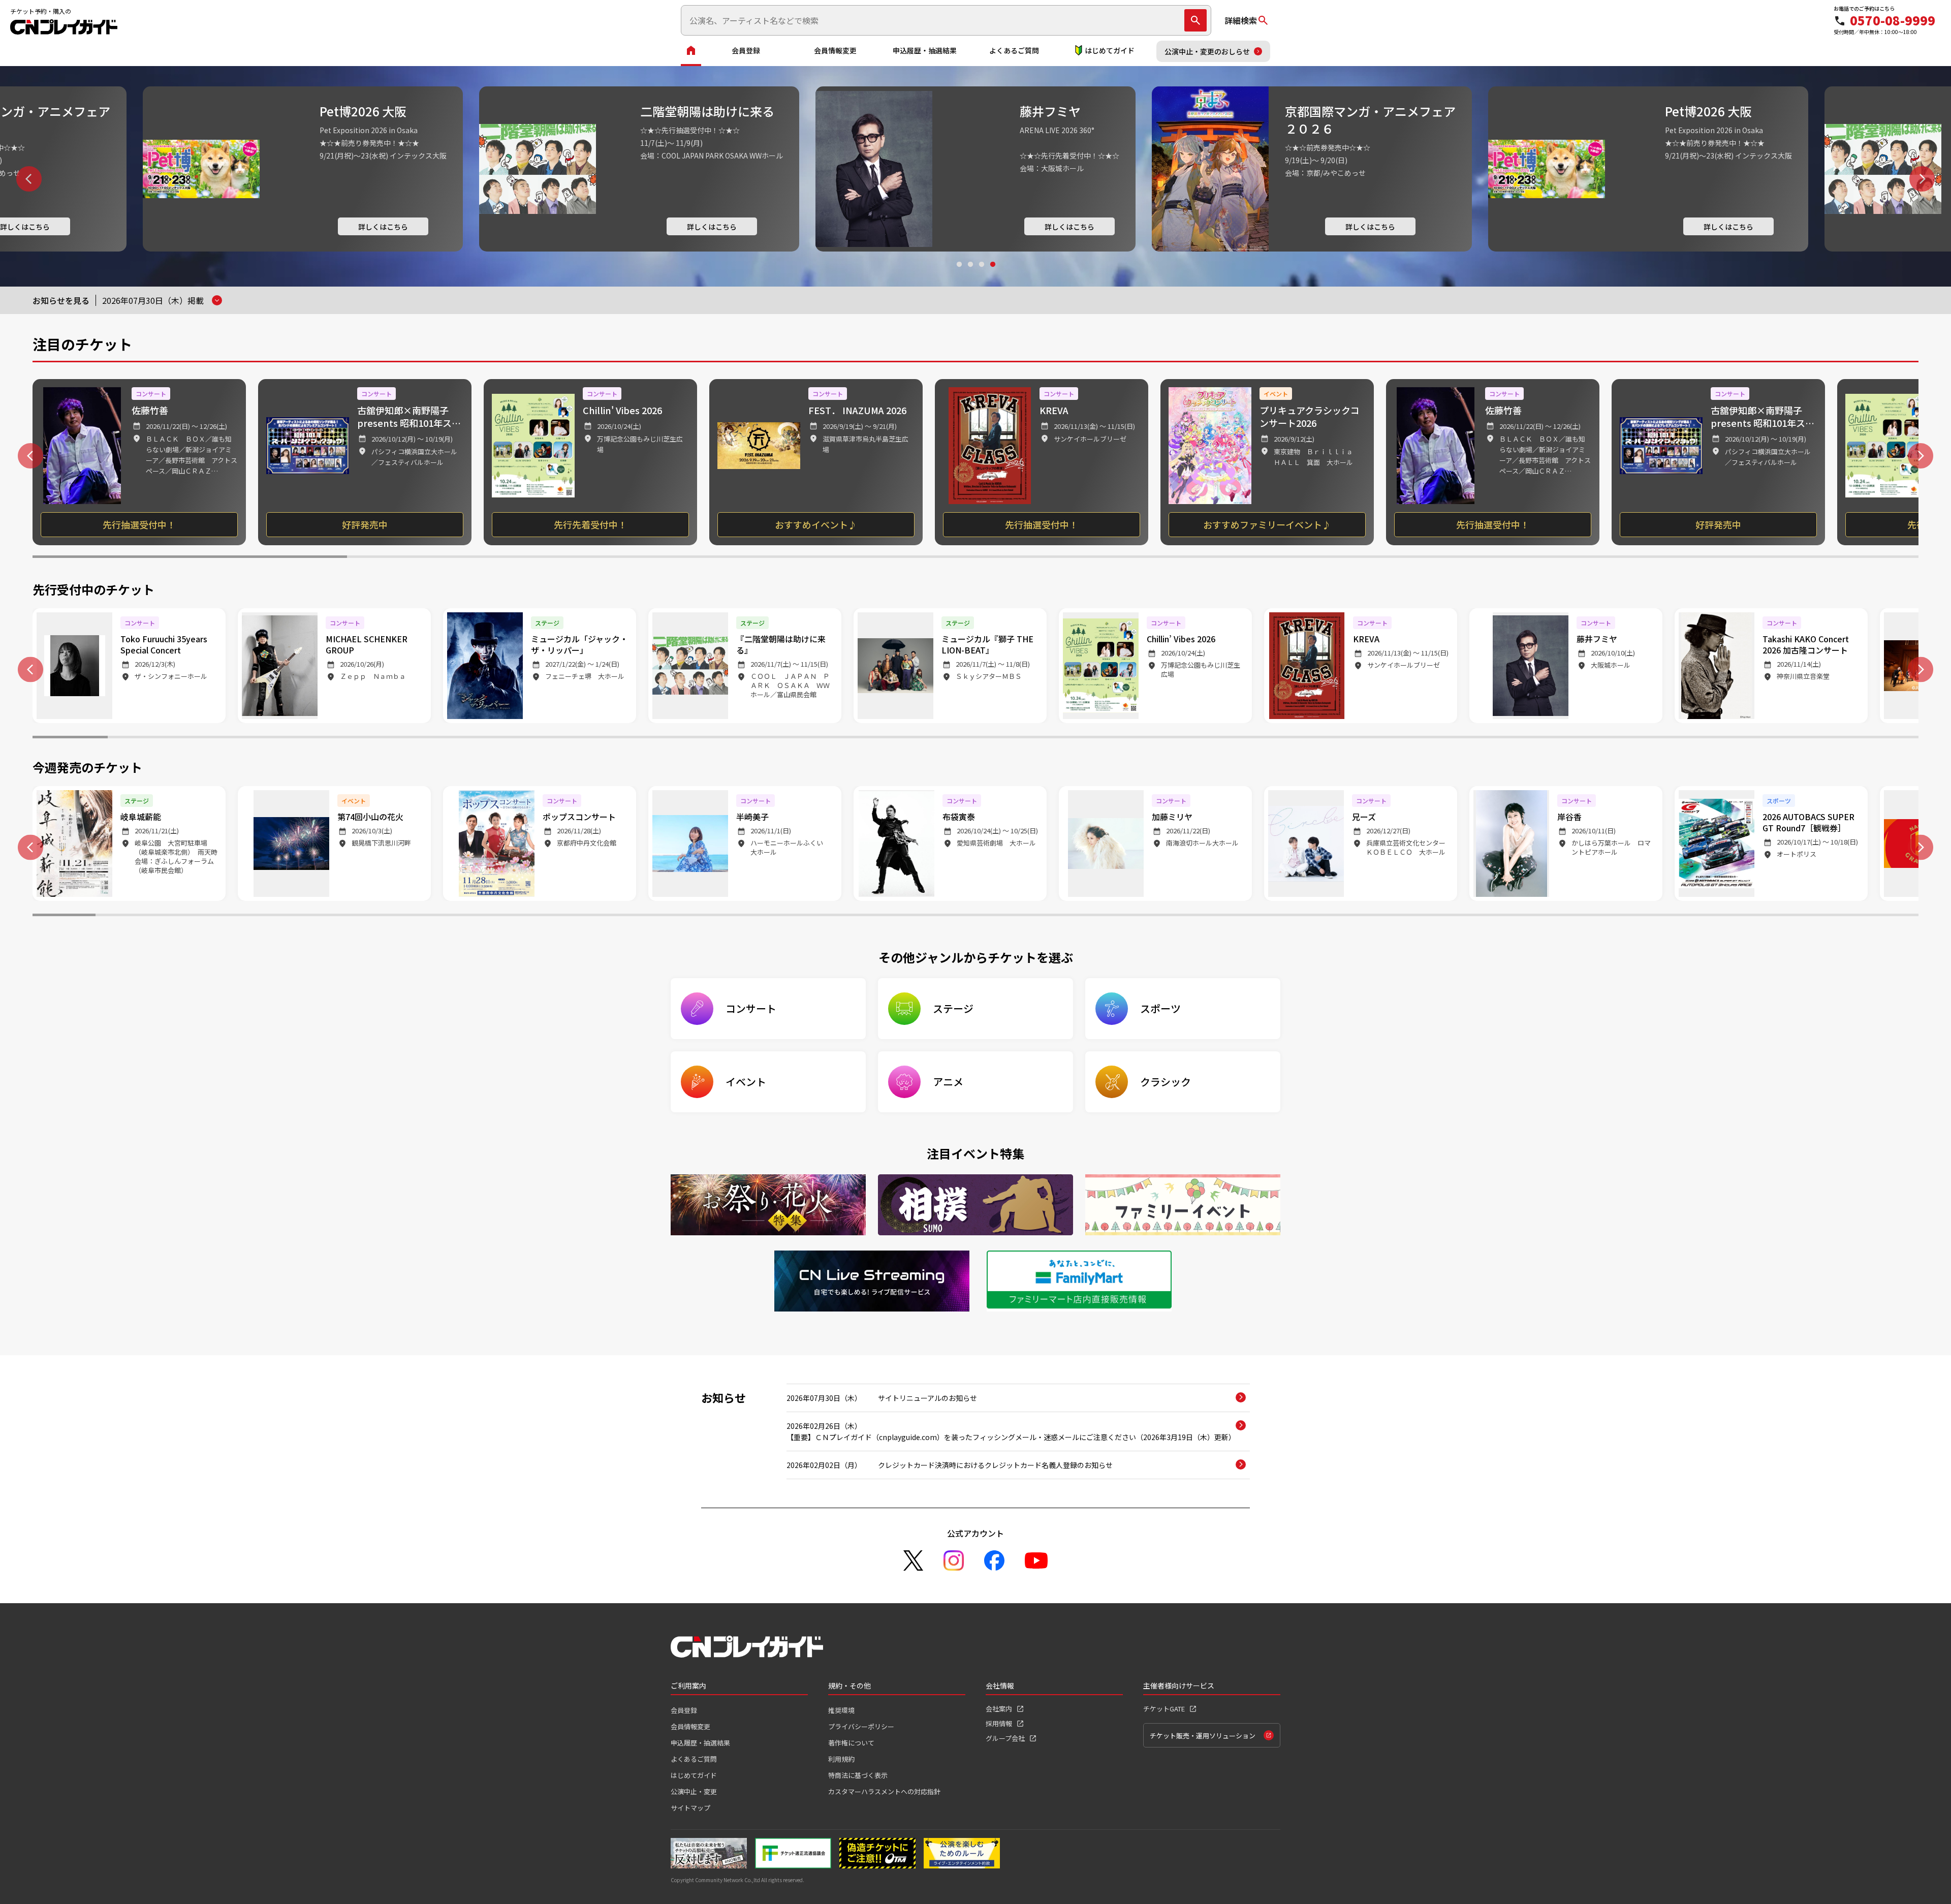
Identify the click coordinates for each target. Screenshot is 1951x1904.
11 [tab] (825, 738)
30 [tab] (1887, 916)
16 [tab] (1202, 738)
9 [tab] (674, 738)
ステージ (953, 1008)
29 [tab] (1824, 916)
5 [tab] (1447, 558)
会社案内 (999, 1709)
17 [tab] (1277, 738)
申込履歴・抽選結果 (925, 50)
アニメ (948, 1082)
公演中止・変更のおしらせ (1207, 51)
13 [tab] (975, 738)
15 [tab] (1126, 738)
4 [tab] (992, 274)
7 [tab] (523, 738)
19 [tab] (1428, 738)
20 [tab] (1503, 738)
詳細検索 (1241, 20)
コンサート (751, 1008)
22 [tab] (1654, 738)
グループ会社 (1005, 1738)
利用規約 (841, 1759)
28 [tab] (1761, 916)
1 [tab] (959, 274)
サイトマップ (690, 1808)
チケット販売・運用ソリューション (1203, 1736)
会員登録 (746, 50)
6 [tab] (1761, 558)
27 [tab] (1698, 916)
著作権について (851, 1743)
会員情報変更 (835, 50)
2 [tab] (970, 274)
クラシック (1166, 1082)
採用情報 (999, 1723)
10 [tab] (749, 738)
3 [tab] (981, 274)
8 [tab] (598, 738)
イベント (746, 1082)
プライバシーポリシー (861, 1726)
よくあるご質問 (1014, 50)
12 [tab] (900, 738)
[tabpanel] (975, 169)
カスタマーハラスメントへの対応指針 (884, 1791)
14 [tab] (1051, 738)
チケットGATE (1164, 1709)
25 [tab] (1881, 738)
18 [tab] (1352, 738)
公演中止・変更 (694, 1791)
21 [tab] (1579, 738)
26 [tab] (1635, 916)
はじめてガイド (1110, 50)
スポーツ (1160, 1008)
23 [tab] (1730, 738)
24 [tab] (1805, 738)
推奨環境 (841, 1710)
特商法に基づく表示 (858, 1775)
